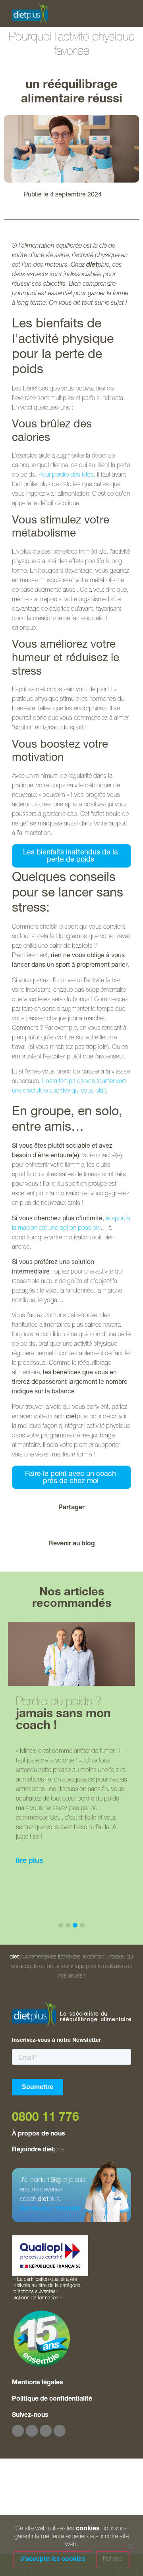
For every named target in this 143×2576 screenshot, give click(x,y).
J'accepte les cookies (53, 2560)
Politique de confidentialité (52, 2399)
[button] (33, 1524)
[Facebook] (18, 2431)
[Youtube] (46, 2431)
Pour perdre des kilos (66, 475)
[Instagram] (32, 2431)
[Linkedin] (60, 2431)
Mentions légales (38, 2383)
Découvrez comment (50, 2209)
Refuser (113, 2560)
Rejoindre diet (38, 2150)
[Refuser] (130, 2545)
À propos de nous (39, 2134)
